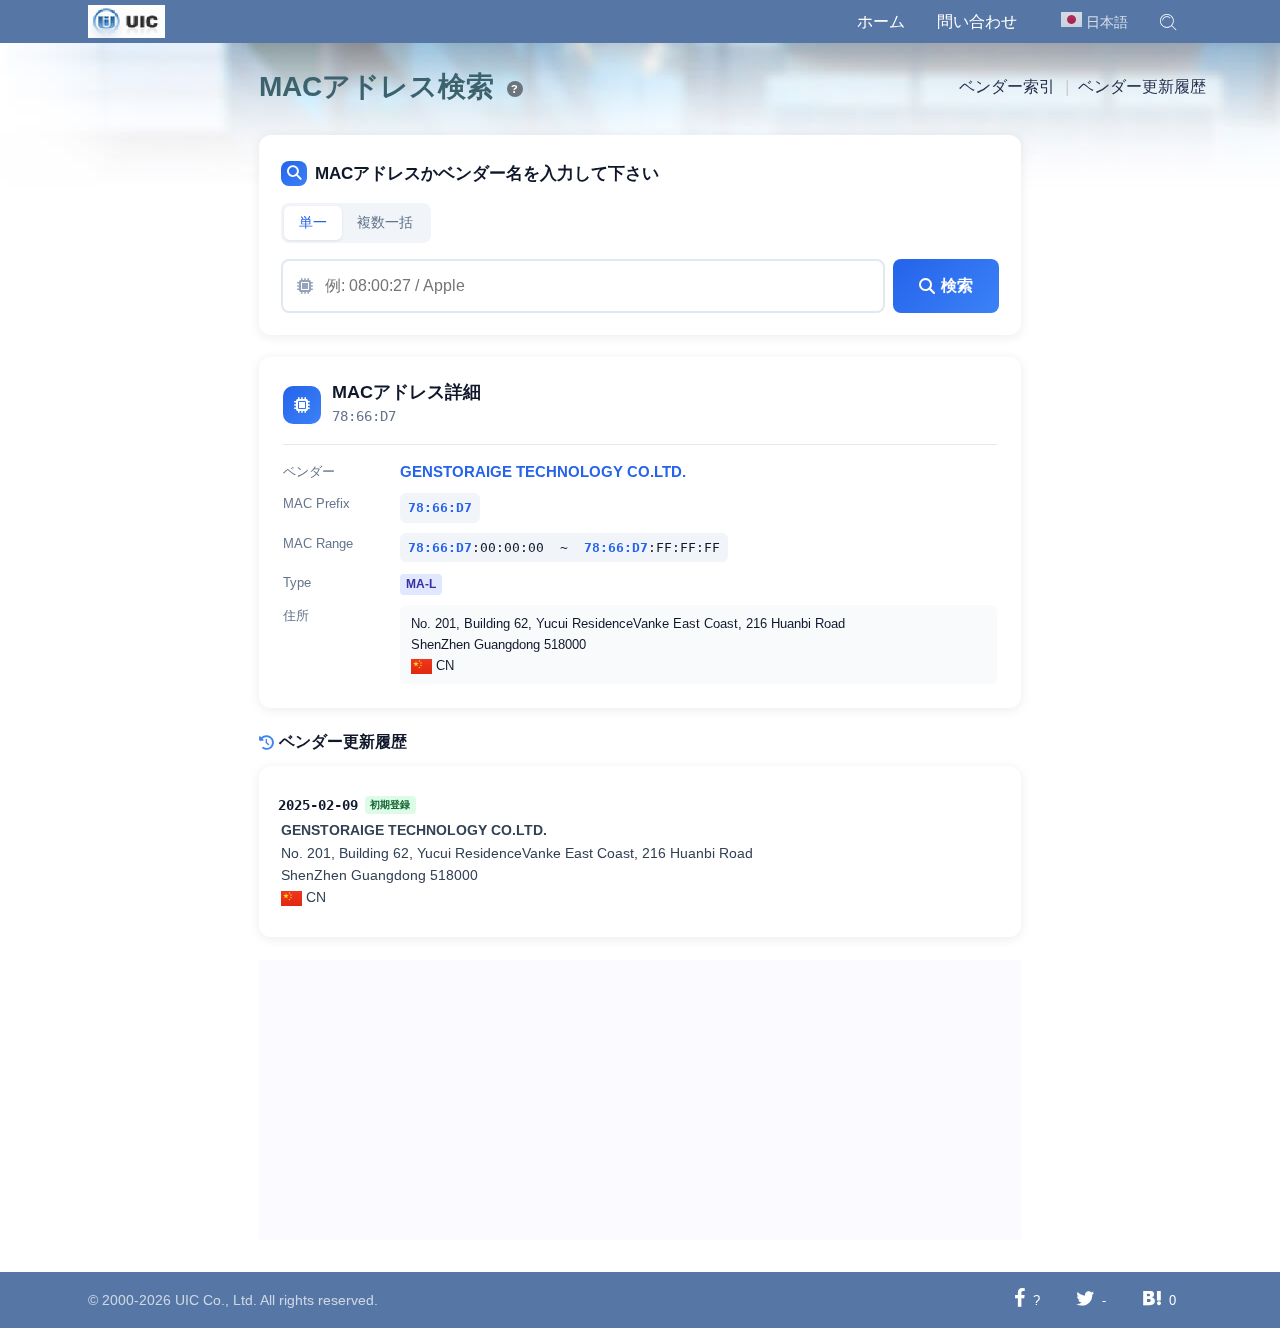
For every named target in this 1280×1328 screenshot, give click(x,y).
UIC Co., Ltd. (216, 1300)
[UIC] (126, 20)
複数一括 (385, 222)
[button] (1168, 22)
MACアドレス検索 (376, 86)
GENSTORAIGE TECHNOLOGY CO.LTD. (543, 472)
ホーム (881, 21)
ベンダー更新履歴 (1142, 86)
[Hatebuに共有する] (1152, 1299)
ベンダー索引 (1007, 86)
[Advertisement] (640, 1100)
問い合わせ (977, 21)
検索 (957, 285)
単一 (313, 222)
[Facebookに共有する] (1019, 1299)
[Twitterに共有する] (1085, 1299)
